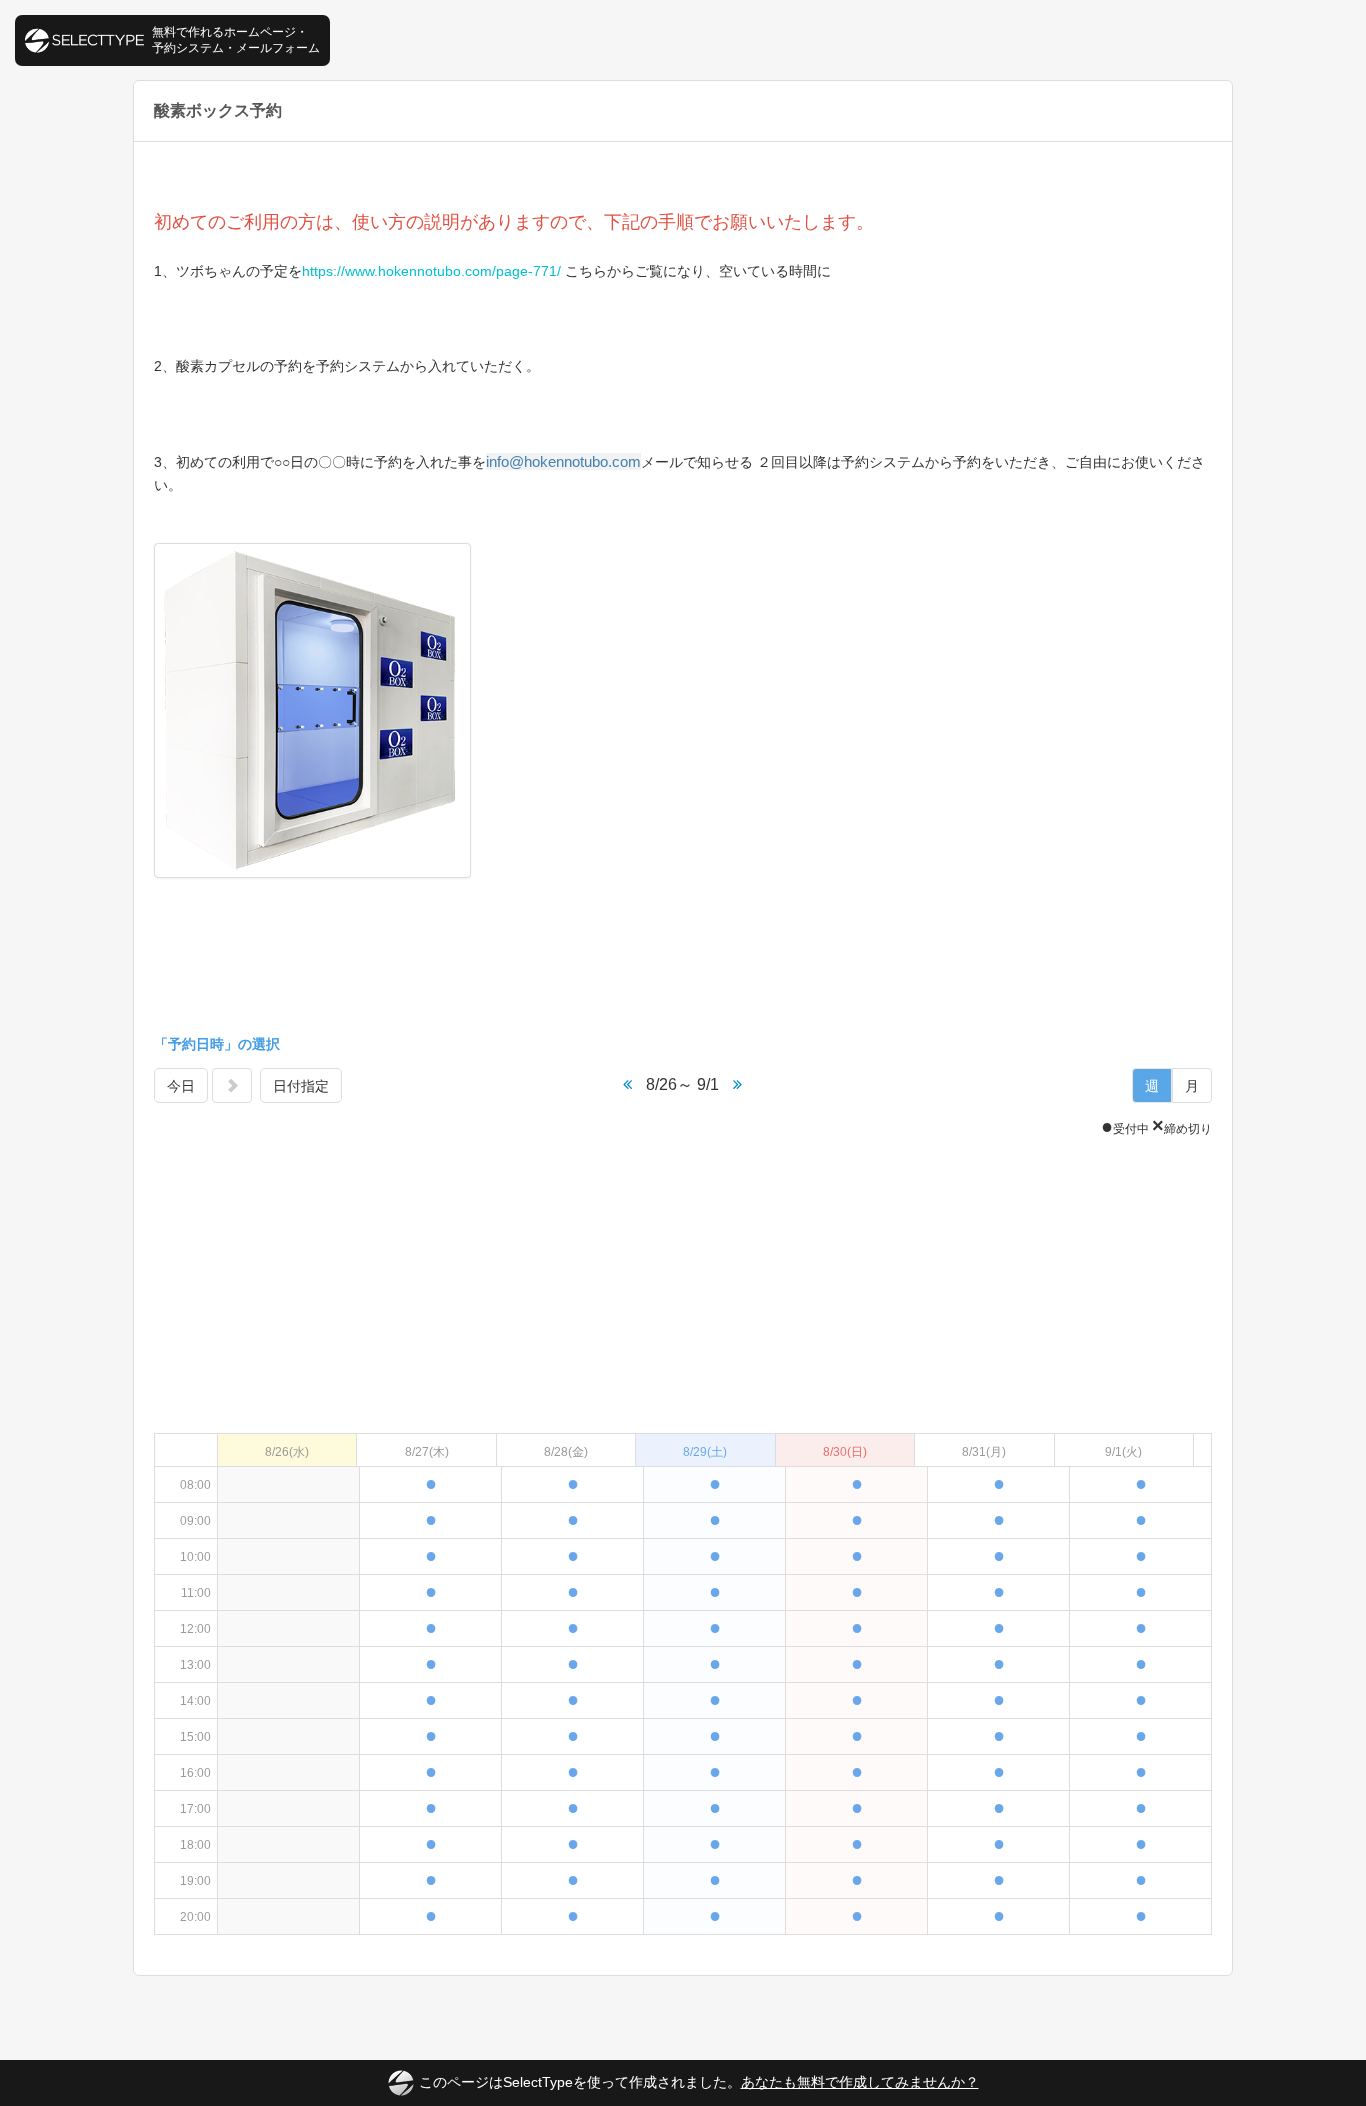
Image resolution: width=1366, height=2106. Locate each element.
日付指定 (301, 1086)
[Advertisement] (683, 958)
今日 (181, 1086)
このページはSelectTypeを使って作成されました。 (699, 2082)
